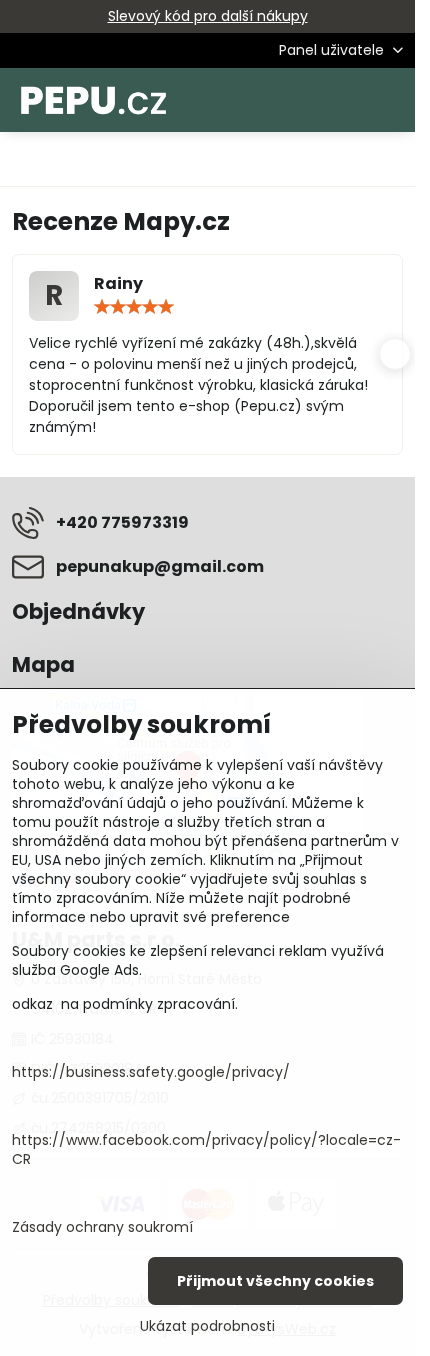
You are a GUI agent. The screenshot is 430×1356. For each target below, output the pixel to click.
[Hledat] (295, 100)
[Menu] (391, 100)
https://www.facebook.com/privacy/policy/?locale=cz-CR (206, 1149)
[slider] (134, 307)
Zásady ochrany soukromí (102, 1227)
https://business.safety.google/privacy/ (151, 1072)
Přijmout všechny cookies (275, 1281)
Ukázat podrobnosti (207, 1326)
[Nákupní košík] (343, 100)
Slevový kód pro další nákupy (208, 16)
